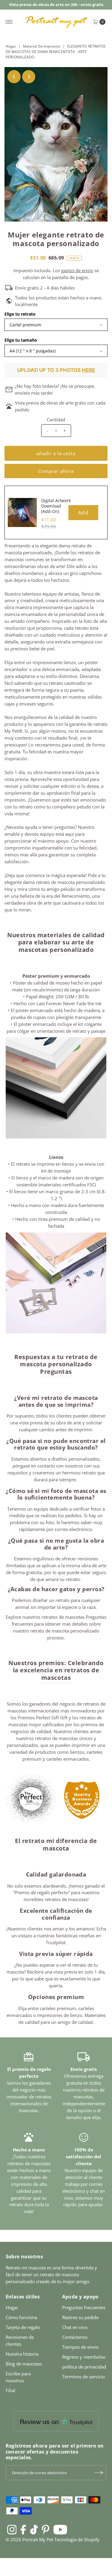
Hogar (11, 46)
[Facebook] (23, 2529)
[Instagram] (12, 2529)
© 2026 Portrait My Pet (29, 2539)
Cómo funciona (21, 2317)
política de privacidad (84, 2367)
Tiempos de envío (80, 2347)
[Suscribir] (99, 2473)
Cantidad (56, 420)
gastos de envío (77, 270)
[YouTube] (60, 2529)
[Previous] (14, 77)
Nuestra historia (22, 2354)
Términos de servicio (83, 2377)
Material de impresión (42, 46)
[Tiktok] (34, 2529)
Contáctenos (75, 2337)
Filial (10, 2390)
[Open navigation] (9, 22)
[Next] (29, 77)
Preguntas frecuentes (84, 2307)
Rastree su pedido (80, 2317)
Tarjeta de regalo (23, 2327)
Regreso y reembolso (84, 2357)
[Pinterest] (46, 2529)
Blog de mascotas (24, 2364)
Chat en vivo (75, 2327)
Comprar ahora (56, 471)
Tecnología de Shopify (77, 2539)
